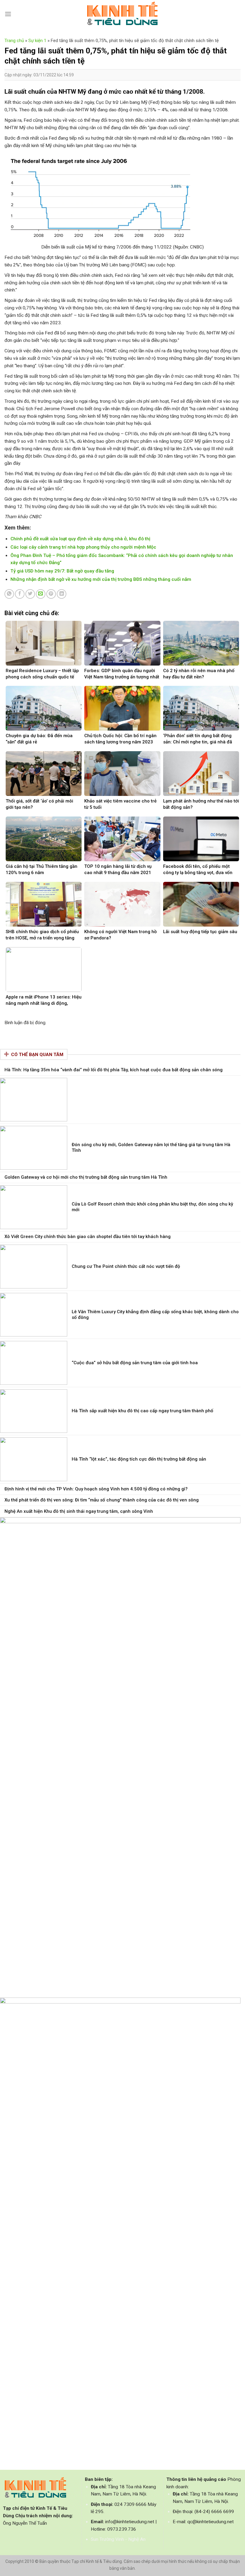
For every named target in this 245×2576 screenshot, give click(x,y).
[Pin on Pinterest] (51, 594)
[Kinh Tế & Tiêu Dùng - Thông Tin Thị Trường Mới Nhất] (122, 14)
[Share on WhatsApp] (9, 594)
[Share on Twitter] (30, 594)
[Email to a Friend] (41, 594)
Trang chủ (14, 41)
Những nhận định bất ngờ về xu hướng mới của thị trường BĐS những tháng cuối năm (101, 579)
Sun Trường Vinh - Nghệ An (118, 2539)
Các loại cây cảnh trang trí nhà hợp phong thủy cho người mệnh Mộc (83, 547)
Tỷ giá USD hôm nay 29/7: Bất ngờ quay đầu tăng (62, 571)
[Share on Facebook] (20, 594)
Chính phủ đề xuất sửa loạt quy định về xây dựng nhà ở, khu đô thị (80, 539)
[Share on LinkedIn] (62, 594)
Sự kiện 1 (37, 41)
